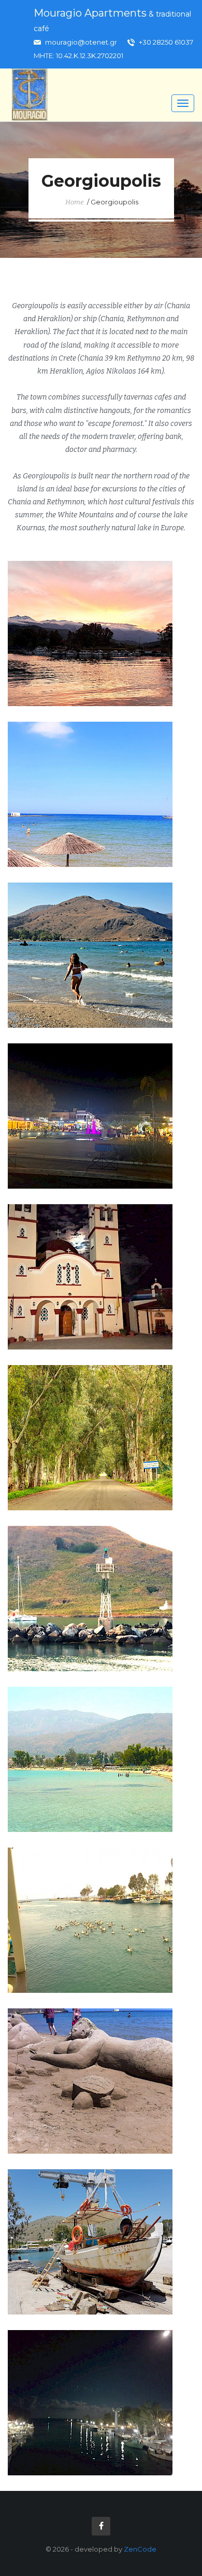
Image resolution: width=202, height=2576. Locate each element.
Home (75, 202)
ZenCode (140, 2549)
